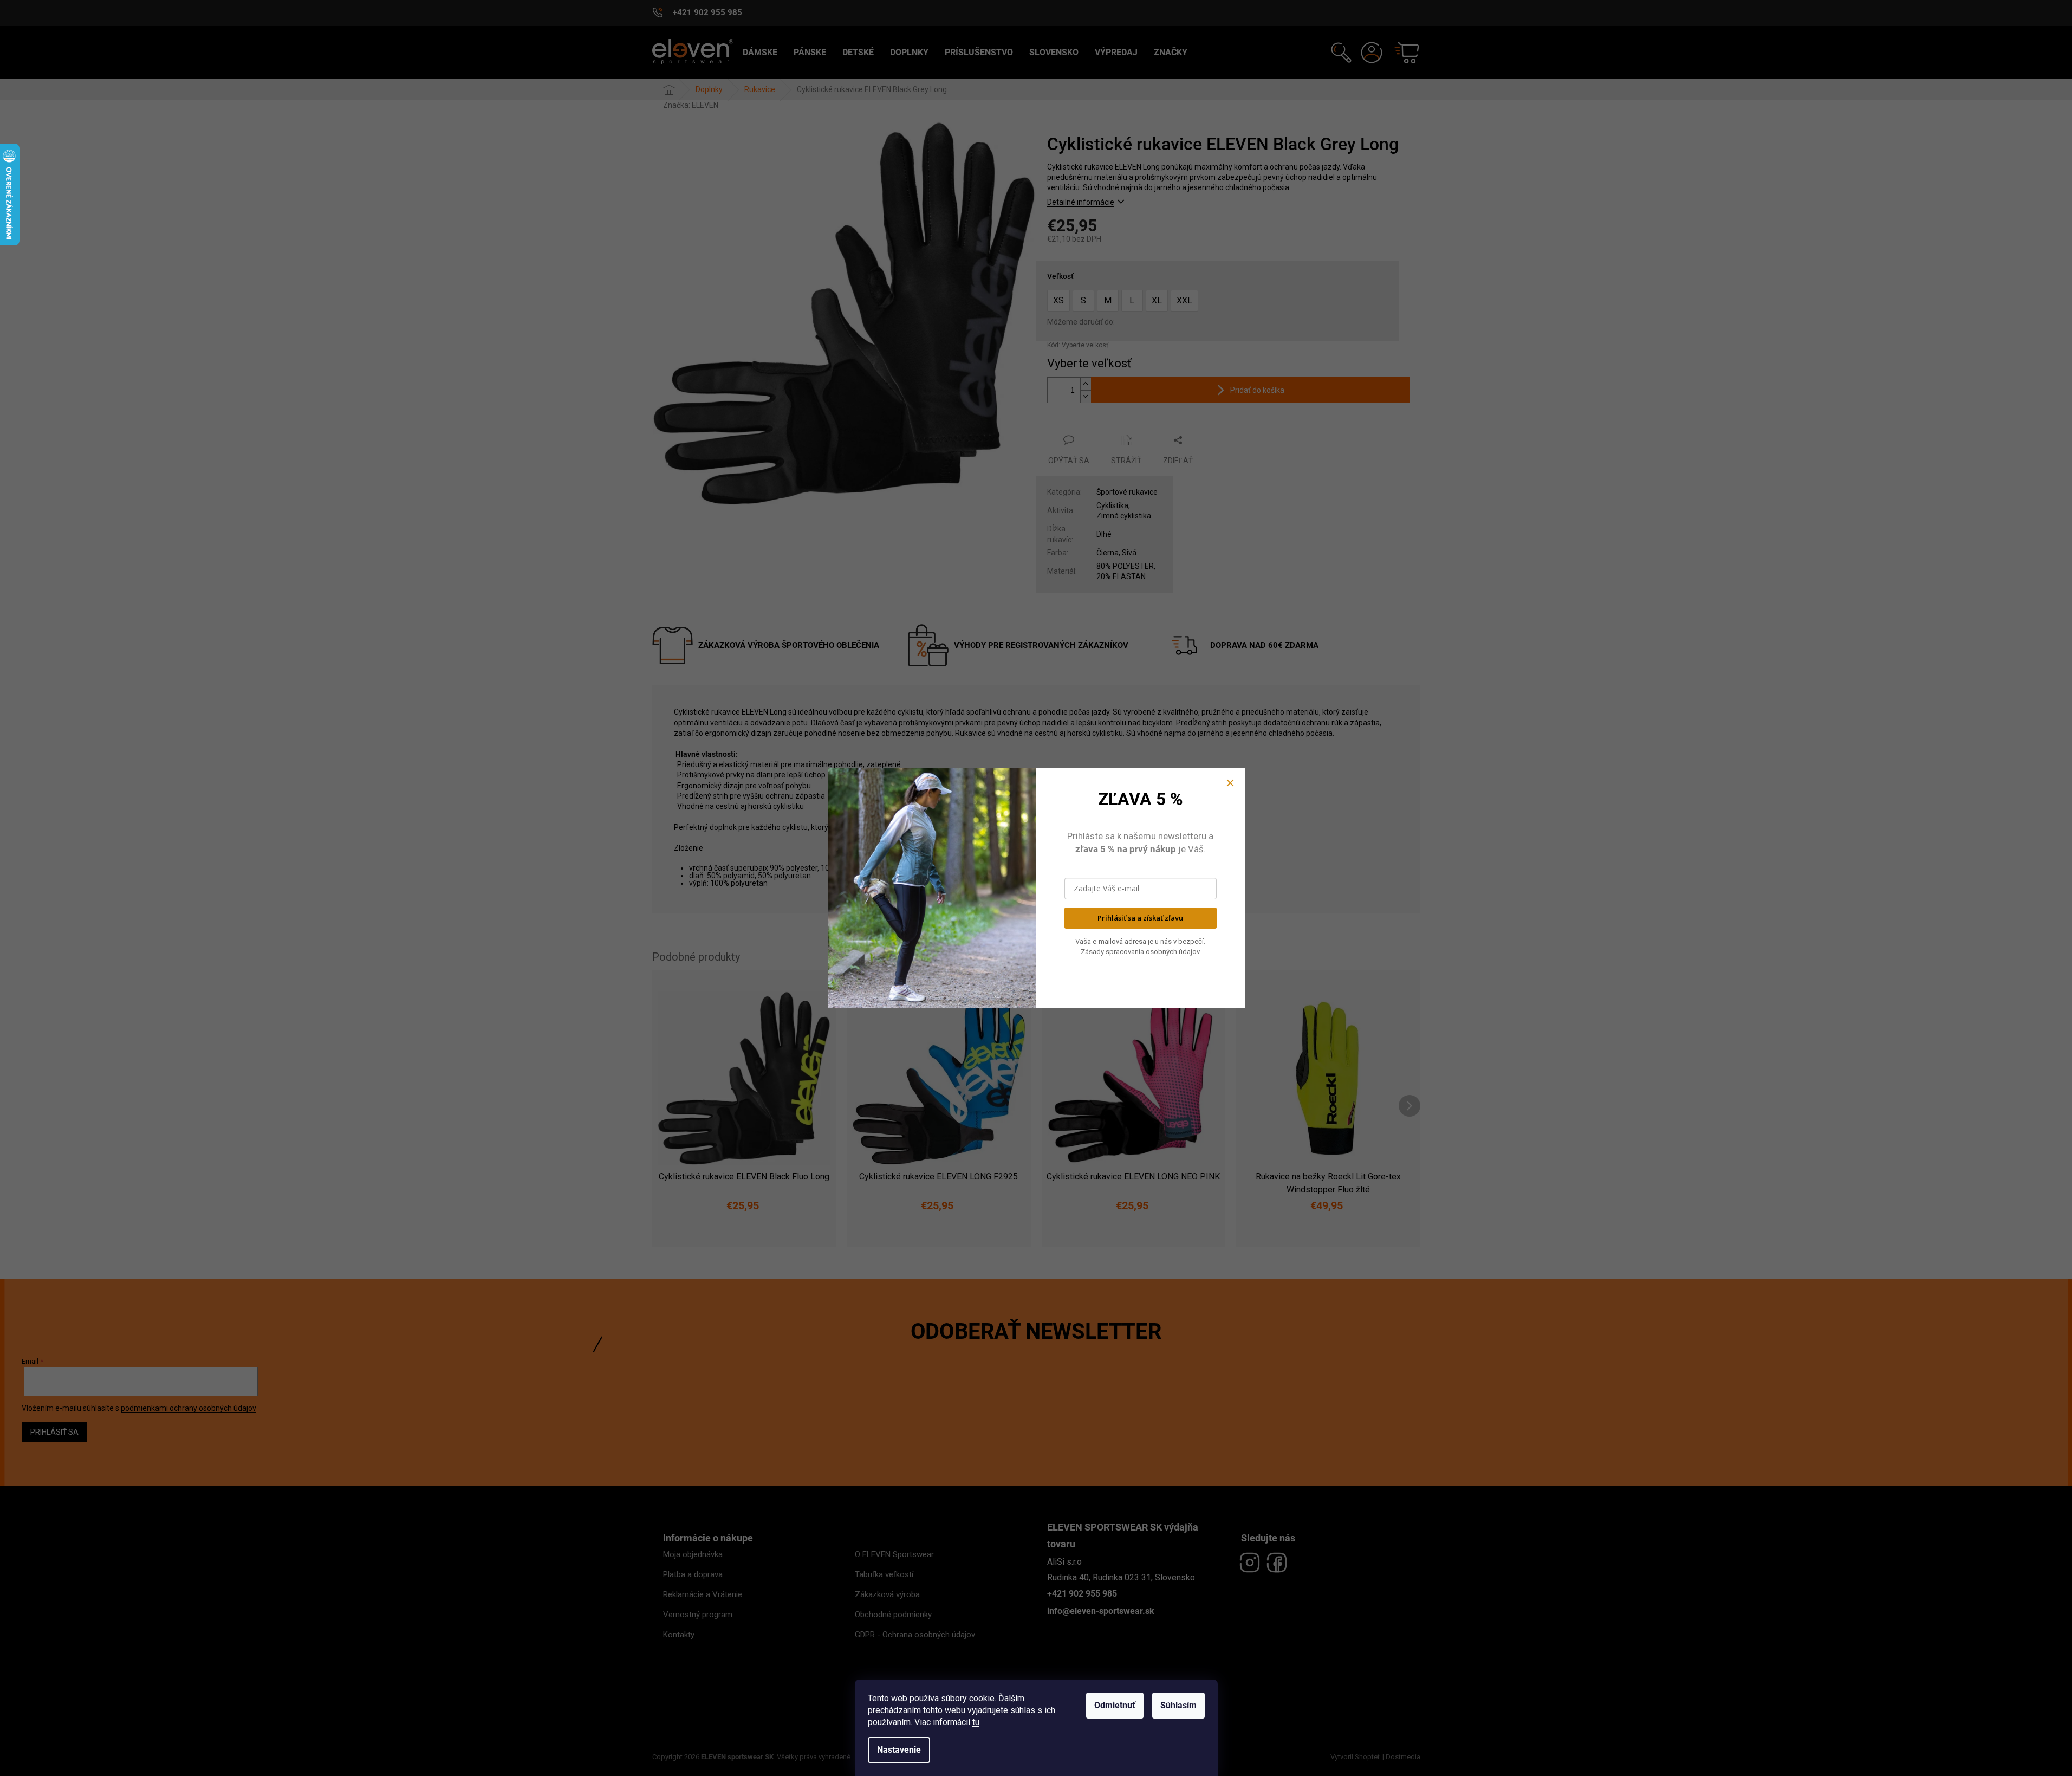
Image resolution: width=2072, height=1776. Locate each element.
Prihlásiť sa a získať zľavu (1140, 918)
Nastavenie (899, 1750)
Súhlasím (1178, 1705)
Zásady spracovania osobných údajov (1140, 952)
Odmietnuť (1115, 1705)
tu (976, 1722)
